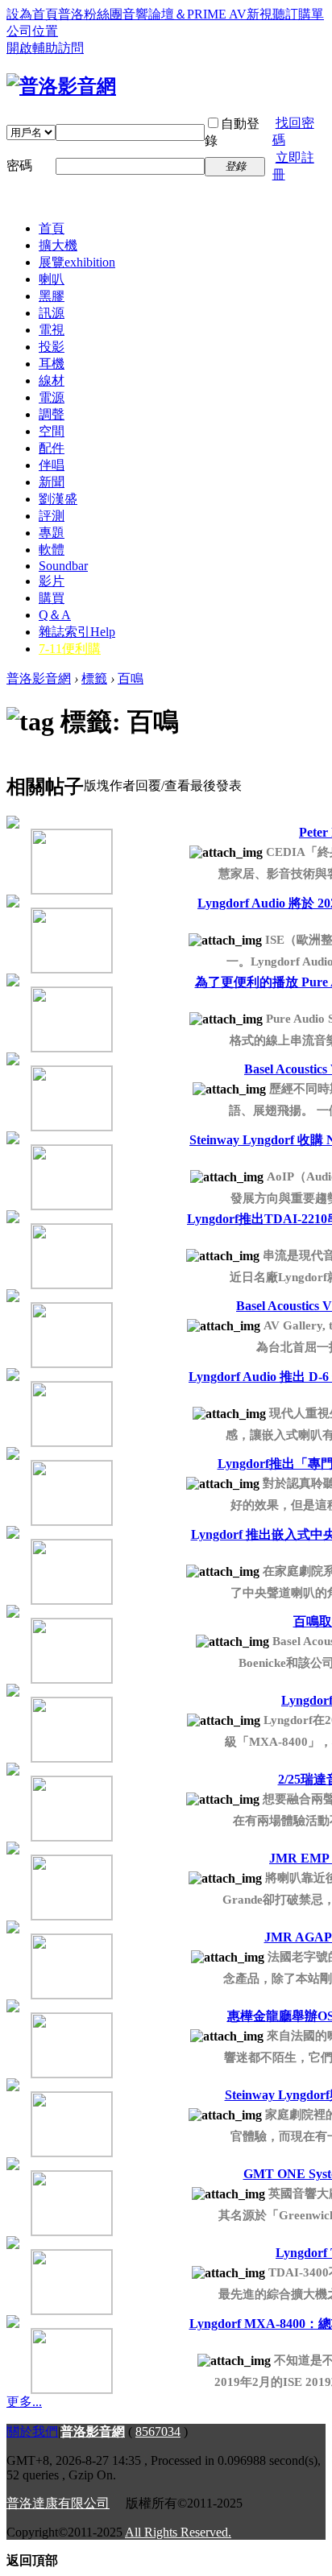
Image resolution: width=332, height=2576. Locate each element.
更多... (24, 2402)
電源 (52, 397)
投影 (52, 347)
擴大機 (58, 245)
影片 (52, 581)
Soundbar (63, 566)
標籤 (94, 678)
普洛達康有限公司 (58, 2503)
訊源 (52, 313)
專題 (52, 533)
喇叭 (52, 279)
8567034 (158, 2431)
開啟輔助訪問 (45, 48)
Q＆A (55, 615)
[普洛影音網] (61, 86)
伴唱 (52, 465)
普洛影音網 (39, 678)
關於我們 (32, 2431)
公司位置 (32, 31)
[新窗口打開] (48, 856)
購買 (52, 598)
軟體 (52, 550)
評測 (52, 516)
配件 (52, 448)
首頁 (52, 228)
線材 (52, 380)
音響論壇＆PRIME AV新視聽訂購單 (223, 14)
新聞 (52, 482)
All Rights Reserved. (178, 2532)
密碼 (19, 165)
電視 (52, 330)
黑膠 (52, 296)
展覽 (77, 262)
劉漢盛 (58, 499)
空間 (52, 431)
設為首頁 (32, 14)
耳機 (52, 364)
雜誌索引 (77, 632)
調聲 (52, 414)
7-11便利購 (70, 649)
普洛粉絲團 (90, 14)
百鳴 (131, 678)
